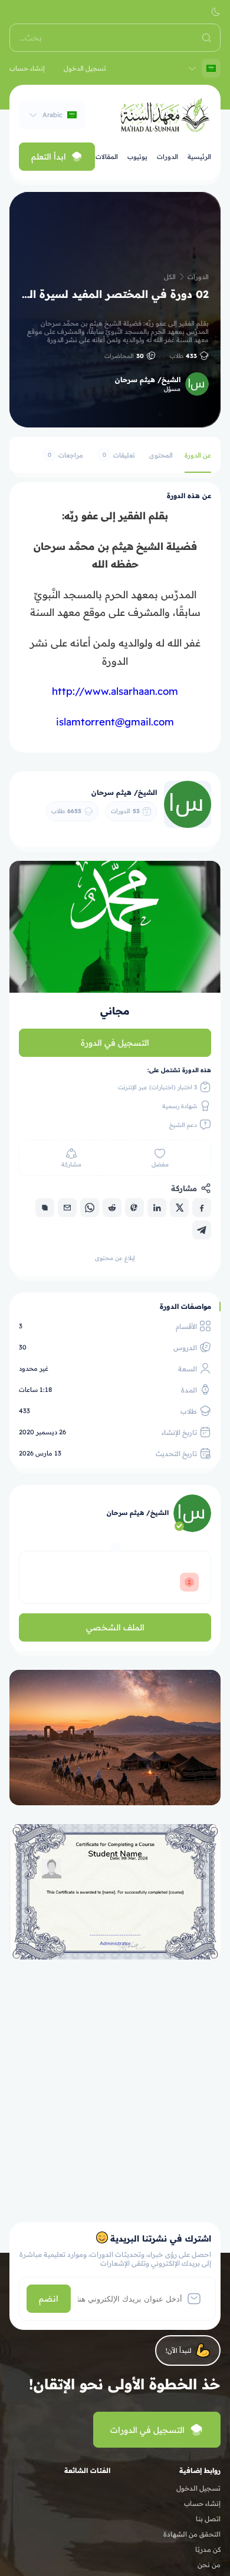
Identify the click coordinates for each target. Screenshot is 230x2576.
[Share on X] (179, 1208)
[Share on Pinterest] (134, 1208)
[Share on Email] (67, 1208)
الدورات (167, 157)
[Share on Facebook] (202, 1208)
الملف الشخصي (115, 1627)
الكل (170, 277)
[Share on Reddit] (112, 1208)
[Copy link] (45, 1208)
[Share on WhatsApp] (90, 1208)
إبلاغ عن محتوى (115, 1258)
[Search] (206, 38)
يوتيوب (137, 157)
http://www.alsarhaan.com (115, 691)
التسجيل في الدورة (115, 1043)
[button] (216, 12)
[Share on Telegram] (202, 1230)
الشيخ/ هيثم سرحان (148, 379)
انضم (49, 2299)
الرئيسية (199, 157)
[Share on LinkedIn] (157, 1208)
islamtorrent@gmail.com (115, 722)
